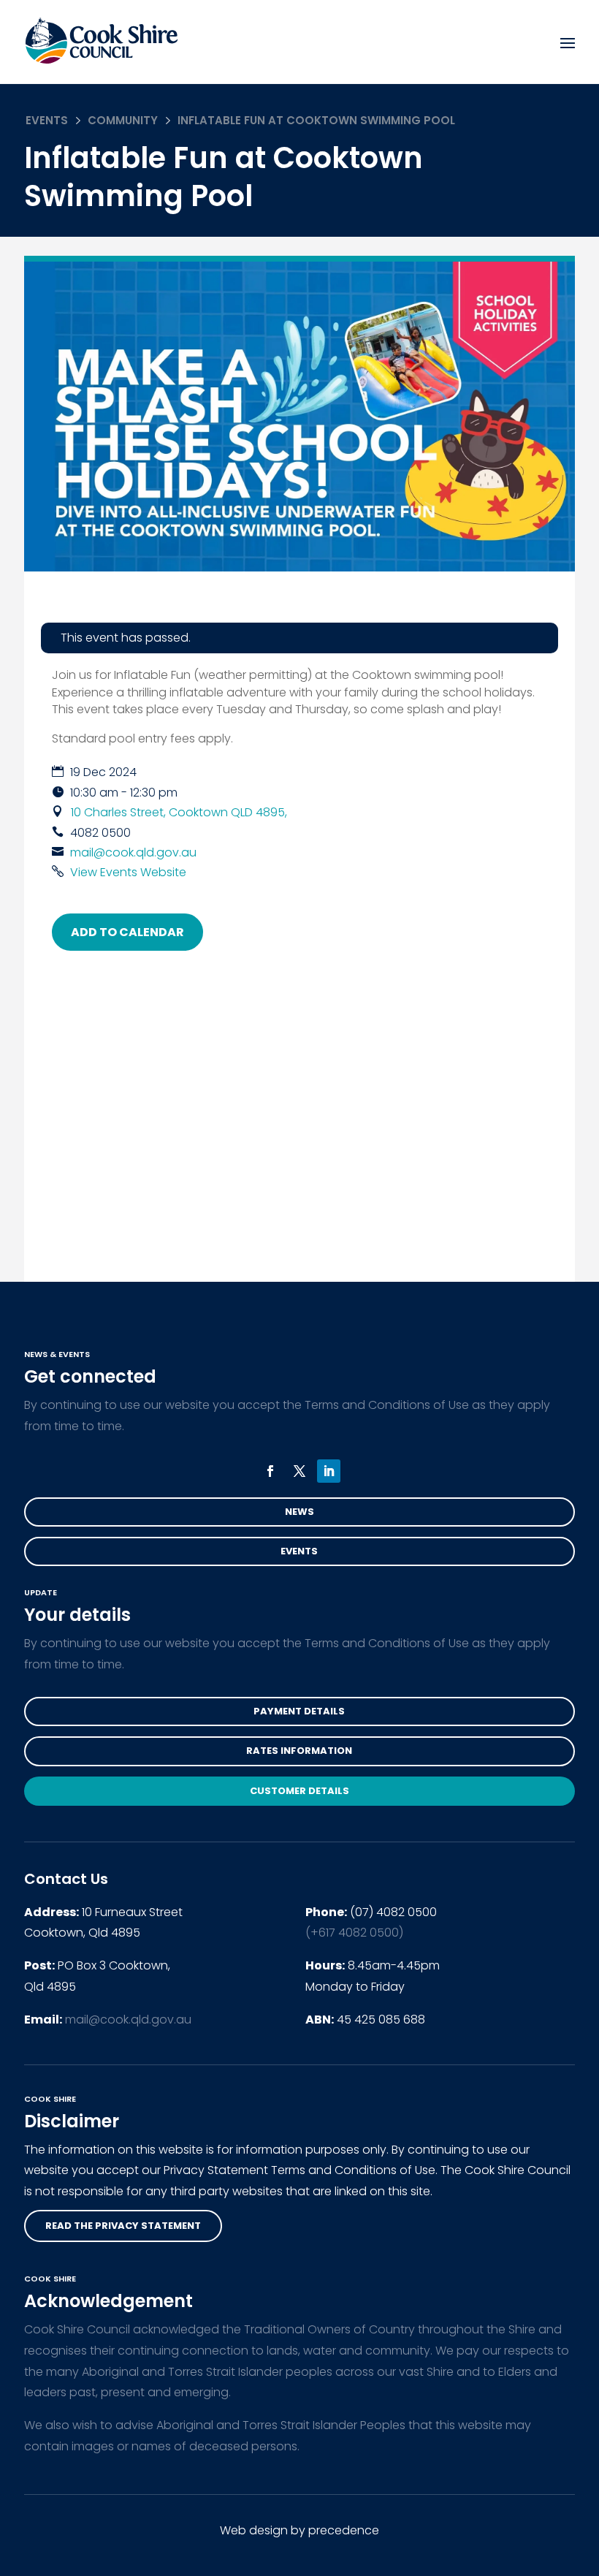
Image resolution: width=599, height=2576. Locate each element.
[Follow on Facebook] (270, 1471)
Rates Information (299, 1751)
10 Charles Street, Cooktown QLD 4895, (179, 812)
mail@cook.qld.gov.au (133, 852)
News (299, 1512)
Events (47, 120)
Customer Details (299, 1791)
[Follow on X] (299, 1471)
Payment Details (299, 1711)
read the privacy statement (123, 2226)
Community (123, 120)
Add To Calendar (127, 932)
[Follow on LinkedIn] (329, 1471)
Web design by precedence (299, 2530)
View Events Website (128, 872)
